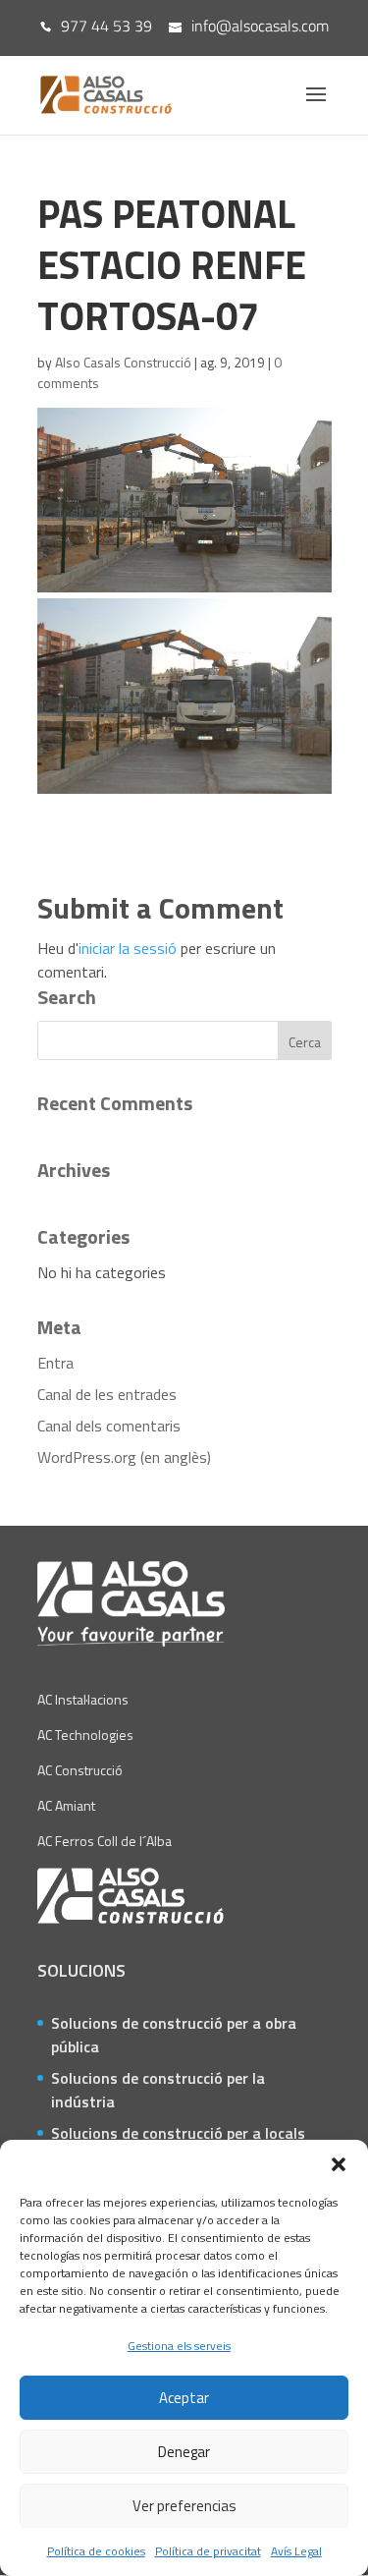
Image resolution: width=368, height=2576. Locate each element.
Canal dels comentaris (109, 1426)
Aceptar (184, 2398)
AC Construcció (80, 1770)
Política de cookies (96, 2551)
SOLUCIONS (81, 1970)
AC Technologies (85, 1735)
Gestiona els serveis (179, 2346)
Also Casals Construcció (123, 362)
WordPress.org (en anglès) (124, 1457)
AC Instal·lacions (83, 1699)
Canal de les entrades (107, 1394)
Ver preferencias (184, 2506)
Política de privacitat (208, 2551)
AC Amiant (66, 1805)
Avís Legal (296, 2551)
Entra (55, 1363)
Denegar (184, 2452)
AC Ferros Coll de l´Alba (105, 1841)
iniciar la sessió (128, 948)
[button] (339, 2164)
